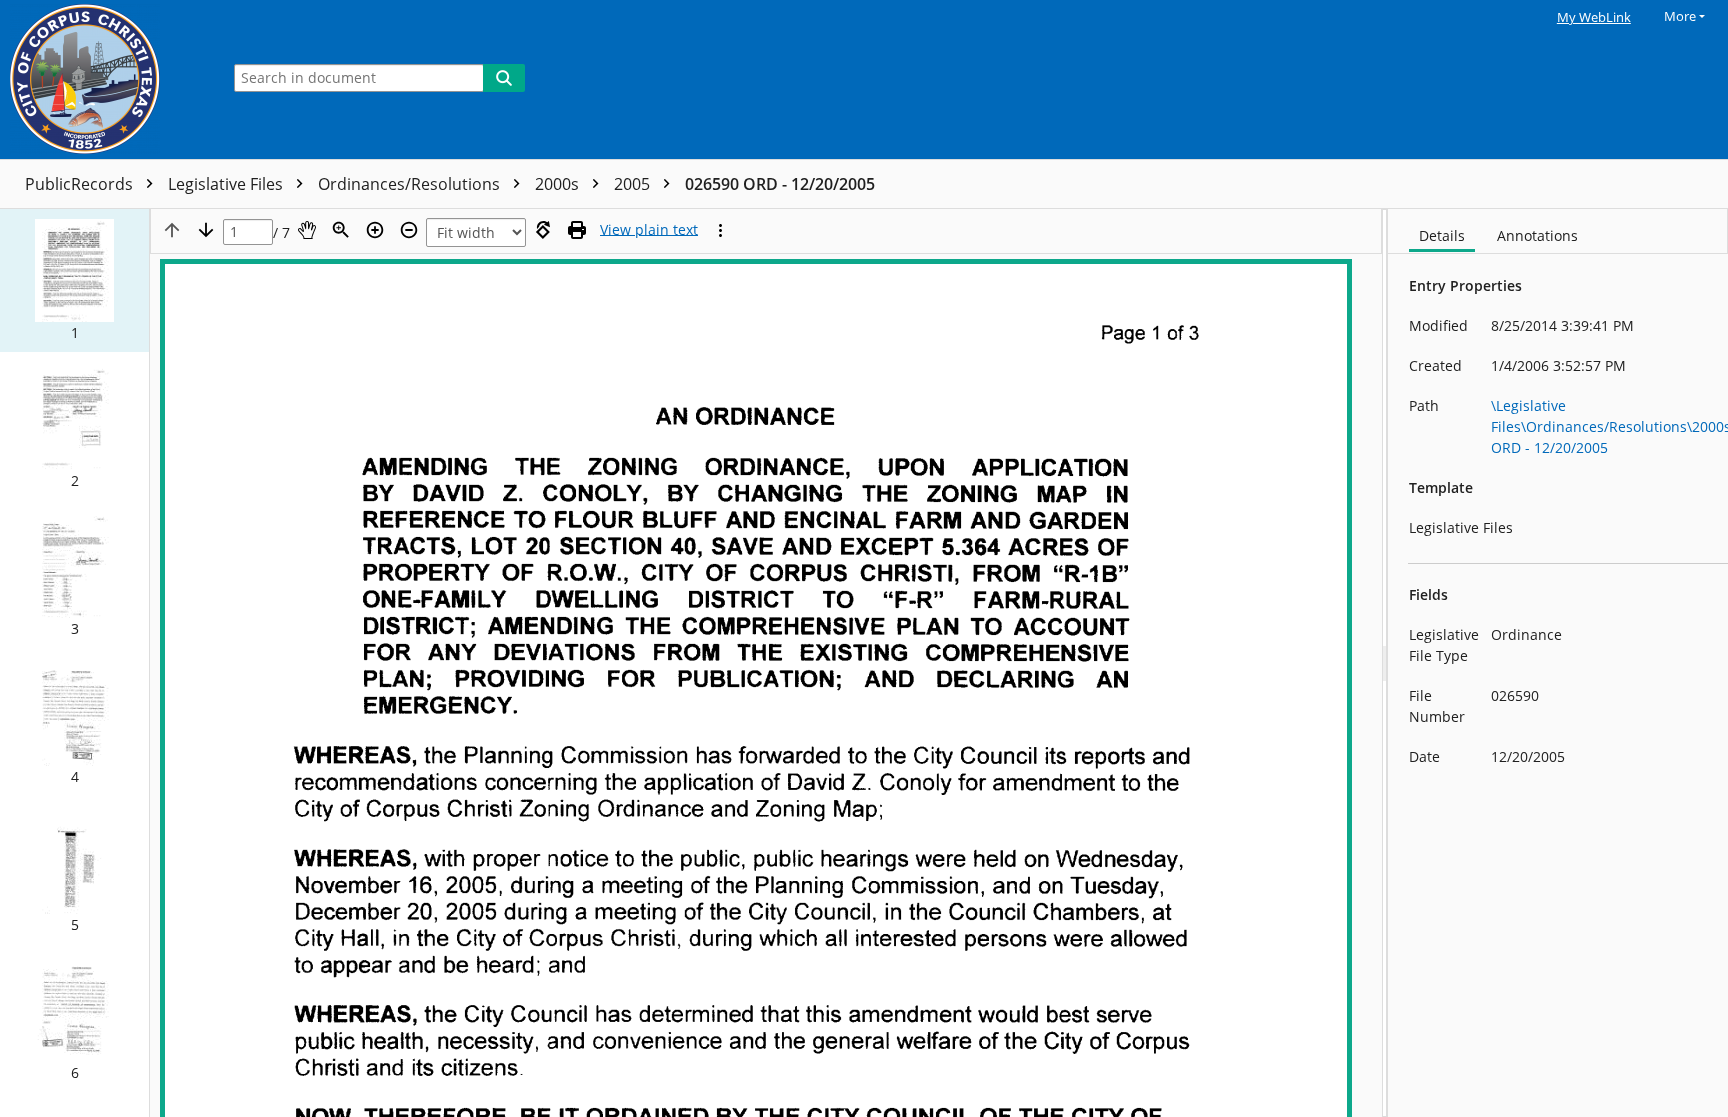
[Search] (504, 78)
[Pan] (307, 230)
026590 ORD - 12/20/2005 (780, 184)
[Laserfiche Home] (105, 79)
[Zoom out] (409, 230)
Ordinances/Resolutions (411, 184)
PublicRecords (81, 184)
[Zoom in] (375, 230)
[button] (74, 280)
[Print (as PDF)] (577, 230)
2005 (634, 184)
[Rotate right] (543, 230)
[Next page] (206, 230)
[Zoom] (341, 230)
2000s (559, 184)
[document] (1558, 663)
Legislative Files (227, 184)
